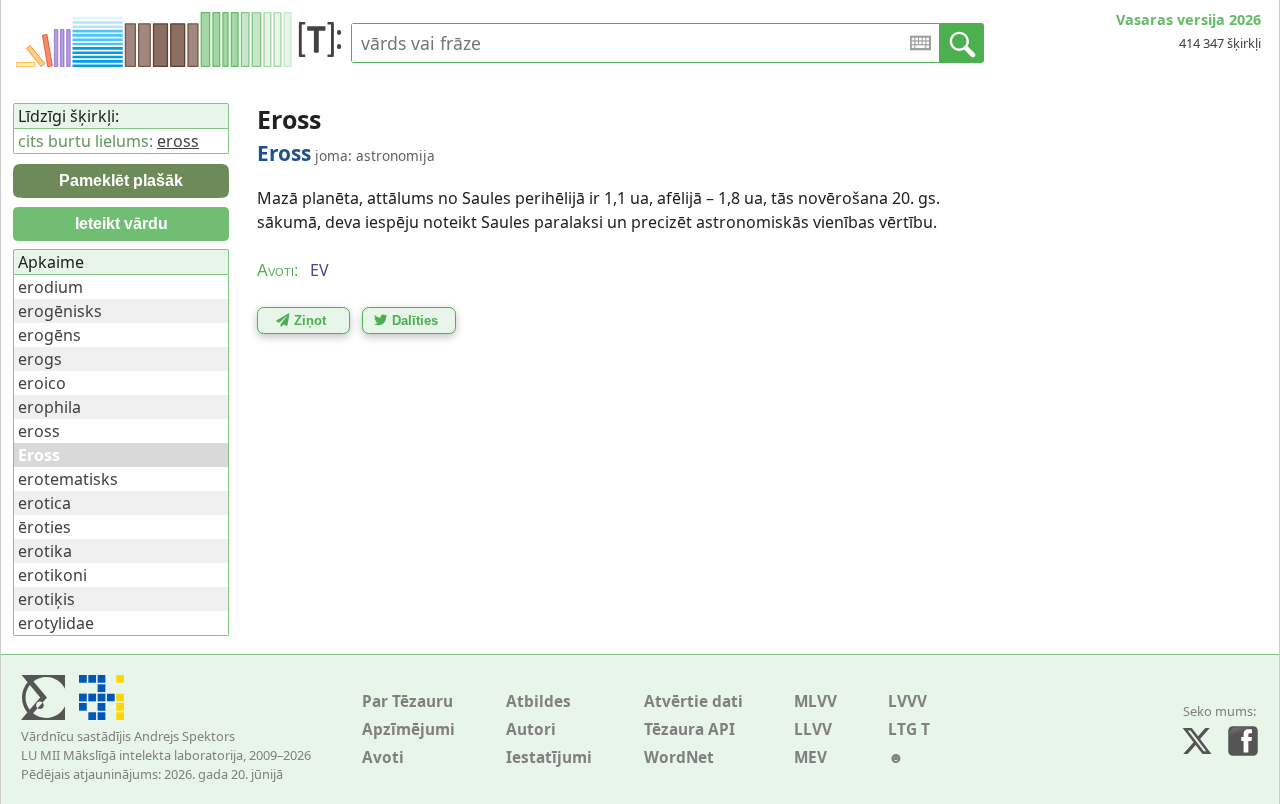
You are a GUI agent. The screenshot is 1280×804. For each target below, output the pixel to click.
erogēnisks (60, 311)
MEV (810, 757)
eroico (42, 383)
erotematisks (68, 479)
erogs (40, 359)
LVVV (907, 701)
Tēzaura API (689, 729)
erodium (50, 287)
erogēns (49, 335)
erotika (45, 551)
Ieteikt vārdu (121, 223)
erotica (44, 503)
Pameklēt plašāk (121, 180)
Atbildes (538, 701)
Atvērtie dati (693, 701)
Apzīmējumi (408, 729)
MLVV (815, 701)
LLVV (813, 729)
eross (178, 141)
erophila (49, 407)
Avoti (383, 757)
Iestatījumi (549, 757)
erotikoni (52, 575)
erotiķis (46, 599)
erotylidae (56, 623)
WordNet (679, 757)
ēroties (44, 527)
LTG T (909, 729)
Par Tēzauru (407, 701)
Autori (531, 729)
